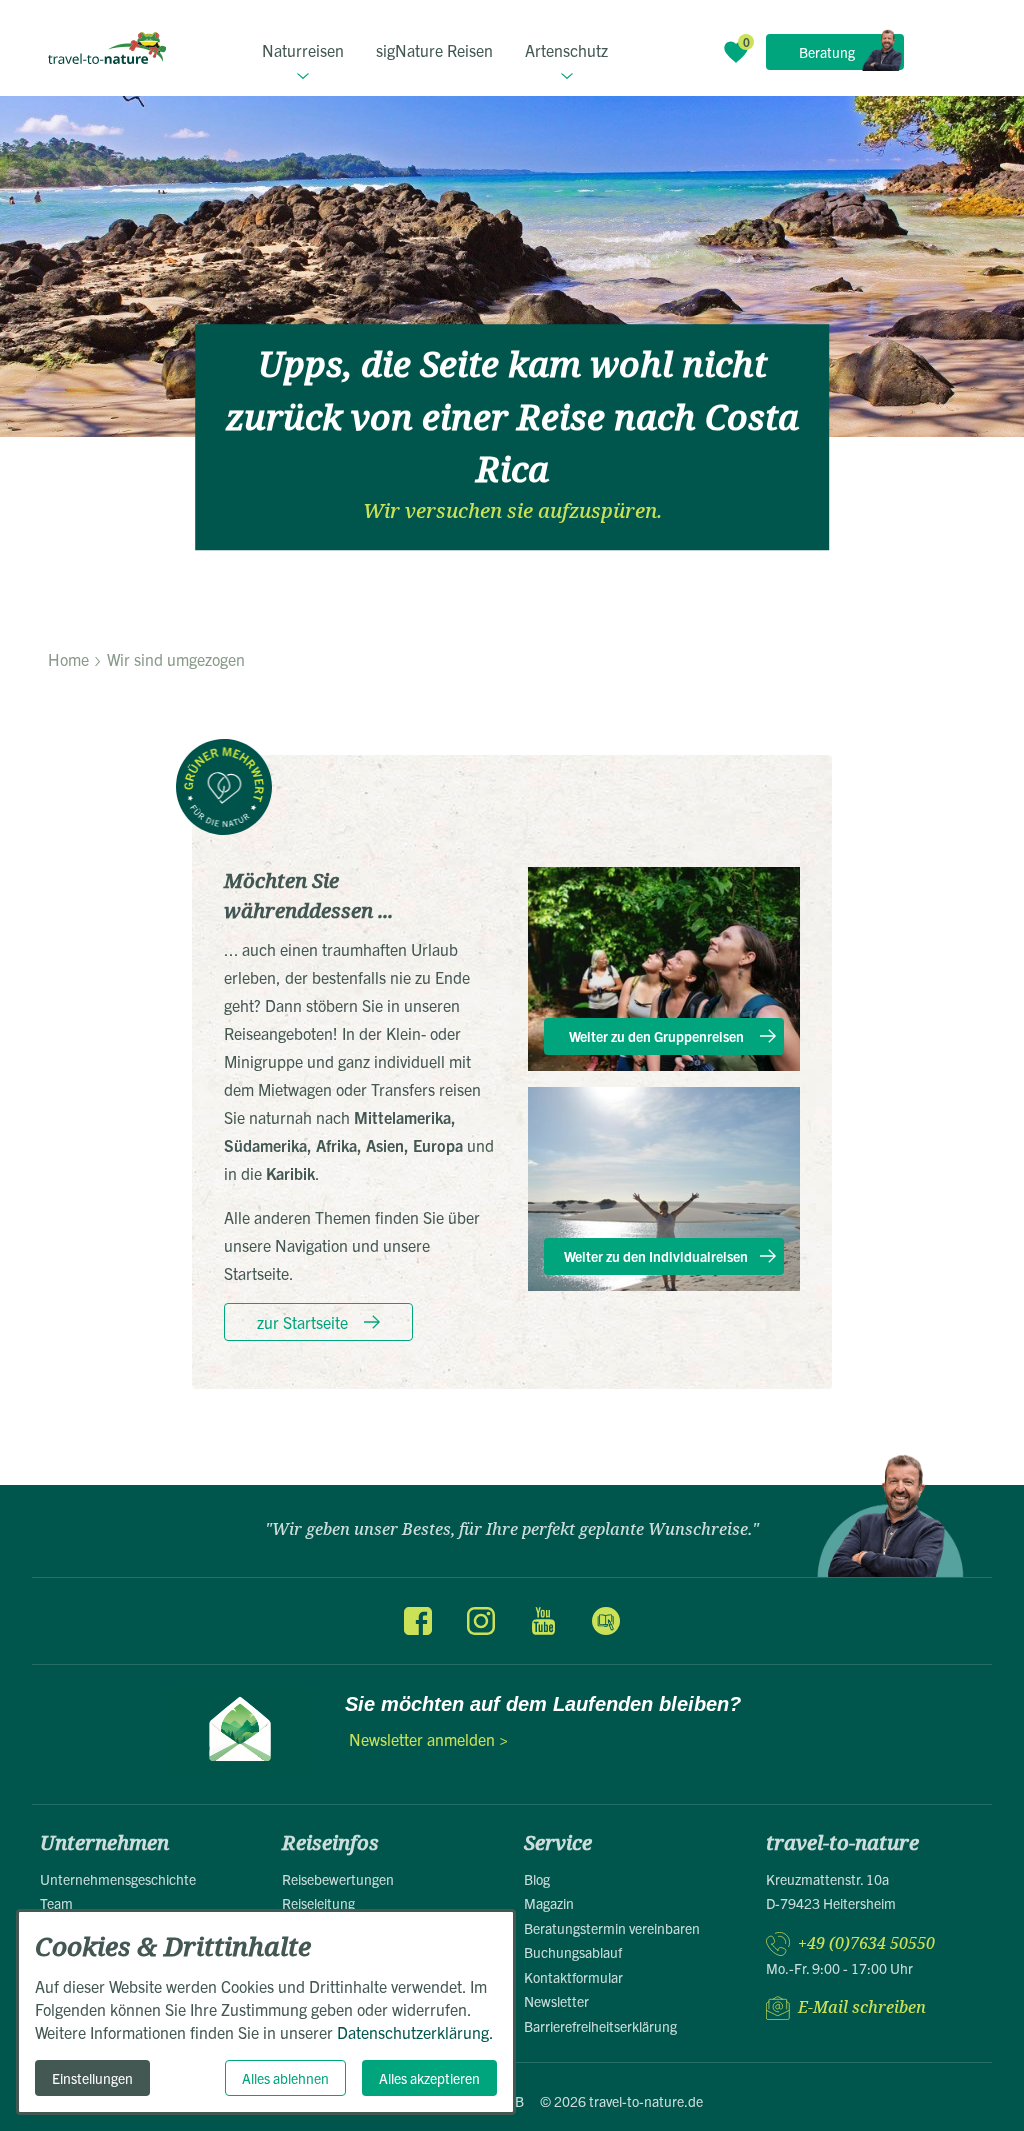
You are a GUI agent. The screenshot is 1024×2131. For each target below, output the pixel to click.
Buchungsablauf (573, 1952)
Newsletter (556, 2001)
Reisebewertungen (338, 1879)
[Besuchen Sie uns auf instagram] (481, 1621)
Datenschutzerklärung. (415, 2032)
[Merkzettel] (736, 52)
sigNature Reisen (434, 50)
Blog (537, 1879)
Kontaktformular (573, 1977)
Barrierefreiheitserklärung (600, 2026)
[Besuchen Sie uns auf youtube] (543, 1621)
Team (56, 1903)
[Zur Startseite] (107, 48)
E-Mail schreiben (862, 2007)
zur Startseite (302, 1322)
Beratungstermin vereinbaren (612, 1928)
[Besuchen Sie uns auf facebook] (418, 1621)
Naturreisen (303, 50)
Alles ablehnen (285, 2078)
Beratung (827, 52)
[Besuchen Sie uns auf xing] (605, 1621)
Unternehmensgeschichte (118, 1879)
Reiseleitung (318, 1903)
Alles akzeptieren (429, 2078)
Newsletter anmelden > (428, 1739)
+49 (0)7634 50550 (866, 1943)
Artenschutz (566, 50)
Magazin (549, 1903)
